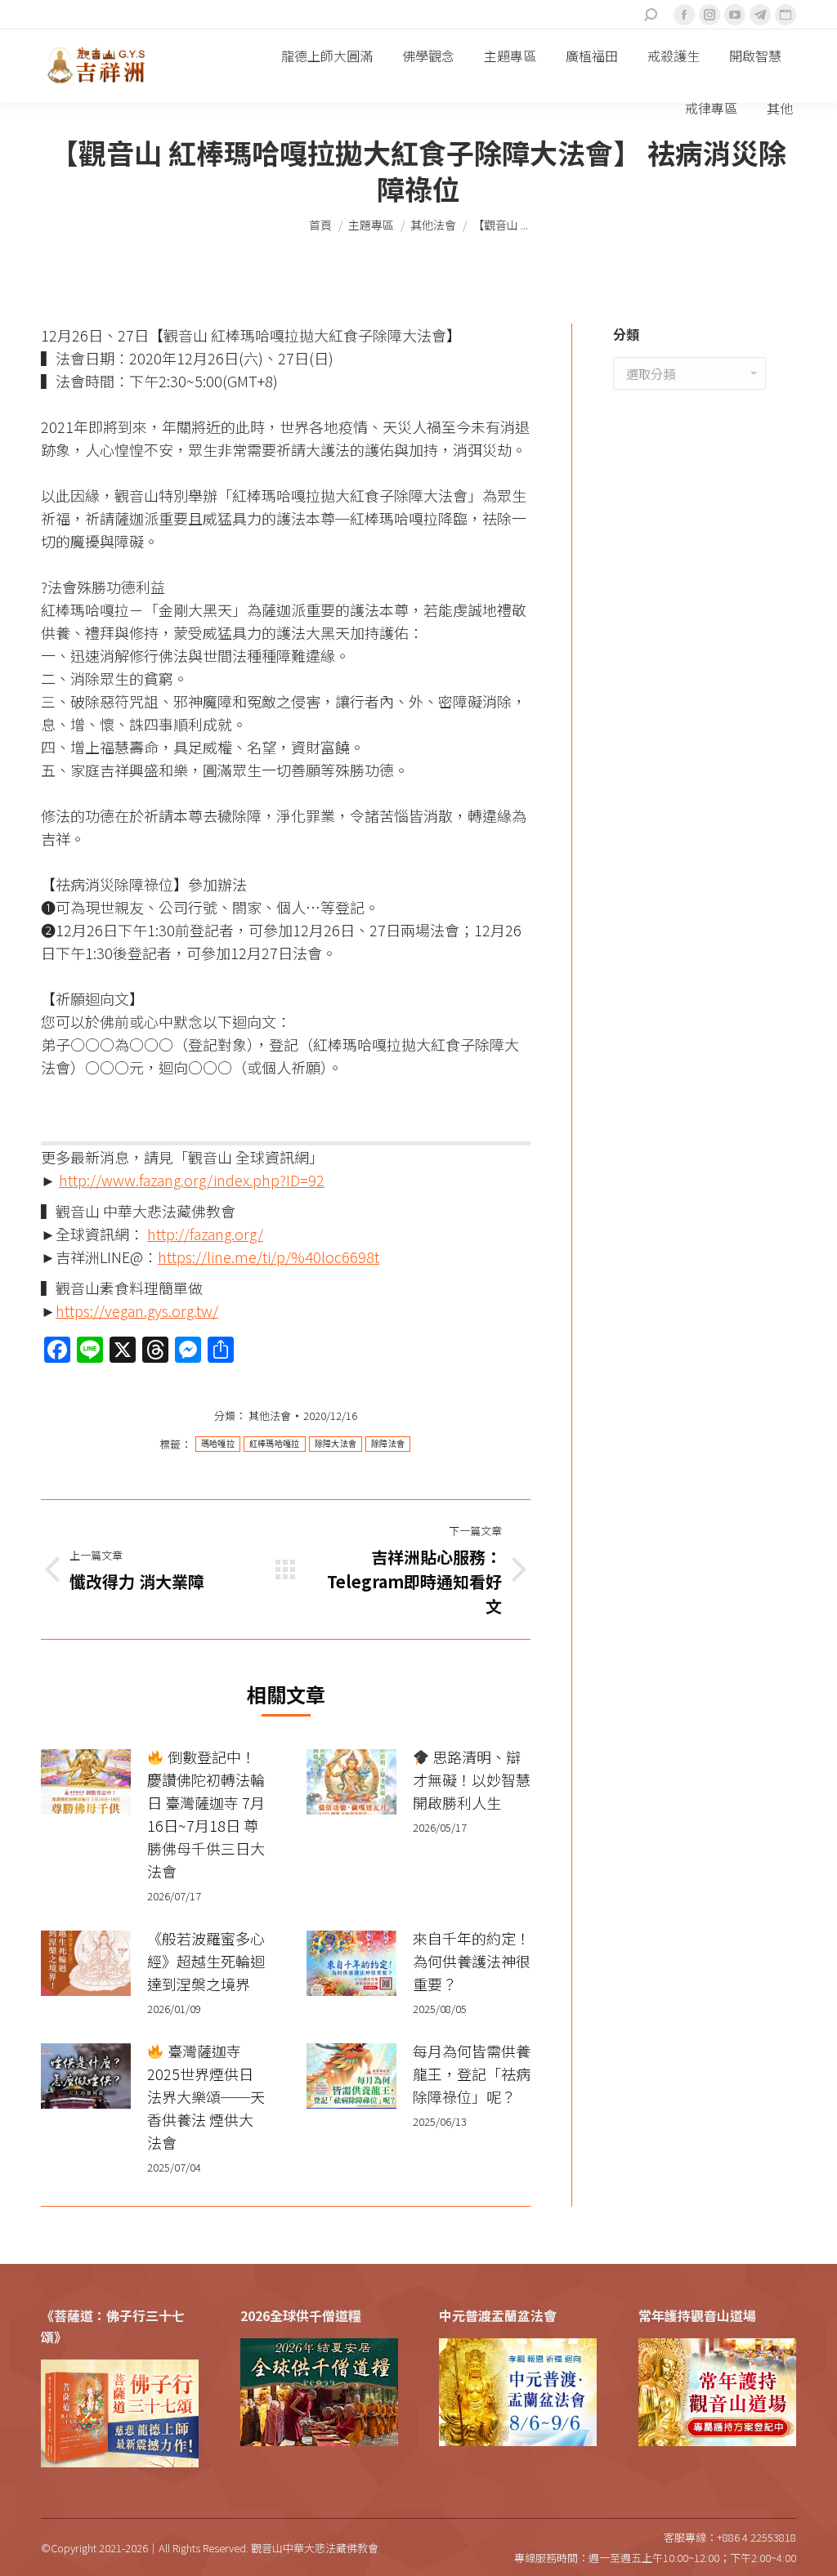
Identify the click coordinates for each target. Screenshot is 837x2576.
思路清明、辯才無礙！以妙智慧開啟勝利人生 (472, 1779)
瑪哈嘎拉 (218, 1444)
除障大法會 (336, 1444)
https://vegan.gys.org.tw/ (137, 1310)
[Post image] (86, 1782)
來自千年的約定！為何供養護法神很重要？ (472, 1961)
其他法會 (270, 1415)
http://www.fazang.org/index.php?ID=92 (192, 1180)
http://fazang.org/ (205, 1234)
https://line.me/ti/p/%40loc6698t (269, 1257)
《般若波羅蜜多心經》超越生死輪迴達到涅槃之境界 (206, 1961)
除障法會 (388, 1444)
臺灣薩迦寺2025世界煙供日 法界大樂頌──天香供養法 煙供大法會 (206, 2096)
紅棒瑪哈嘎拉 (275, 1444)
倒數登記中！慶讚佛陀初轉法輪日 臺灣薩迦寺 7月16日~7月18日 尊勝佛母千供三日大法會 (206, 1814)
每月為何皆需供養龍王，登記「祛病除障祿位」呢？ (472, 2074)
